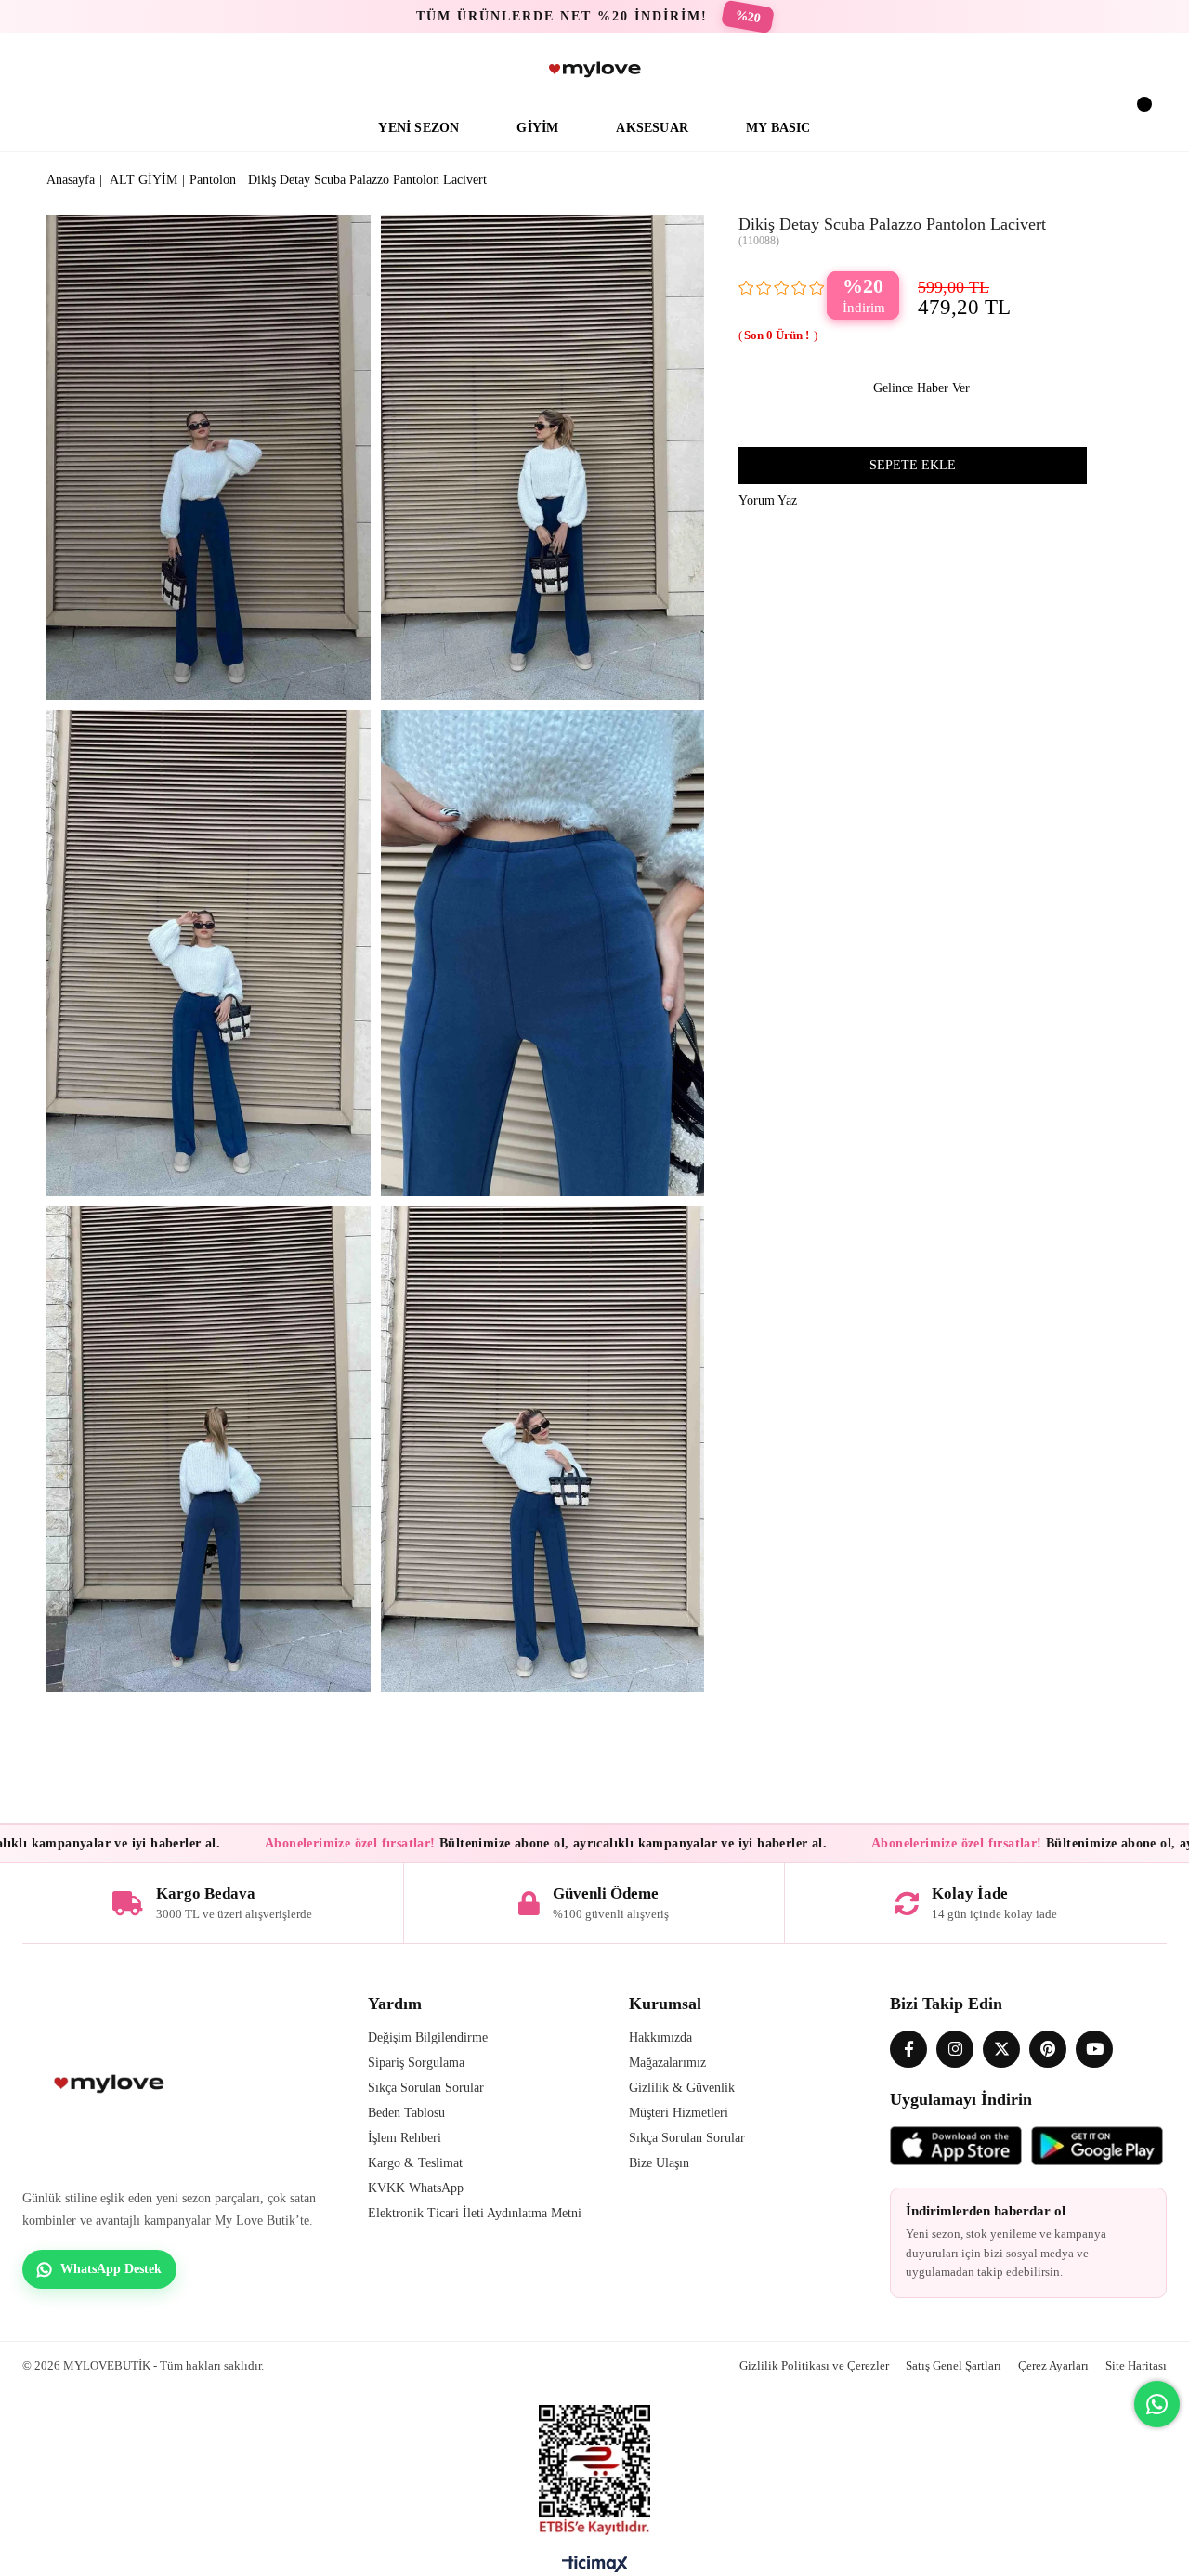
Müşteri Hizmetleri (679, 2113)
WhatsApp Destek (111, 2269)
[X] (1001, 2049)
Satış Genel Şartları (954, 2366)
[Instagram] (955, 2049)
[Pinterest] (1048, 2049)
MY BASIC (778, 128)
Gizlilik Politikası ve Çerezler (814, 2366)
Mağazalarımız (667, 2063)
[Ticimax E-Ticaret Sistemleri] (595, 2569)
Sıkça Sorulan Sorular (426, 2088)
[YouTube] (1094, 2049)
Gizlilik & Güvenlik (682, 2088)
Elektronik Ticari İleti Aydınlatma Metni (475, 2213)
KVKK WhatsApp (416, 2188)
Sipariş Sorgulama (416, 2063)
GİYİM (537, 128)
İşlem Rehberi (405, 2138)
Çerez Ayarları (1053, 2366)
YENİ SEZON (418, 128)
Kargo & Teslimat (415, 2163)
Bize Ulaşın (659, 2163)
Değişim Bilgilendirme (428, 2037)
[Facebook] (908, 2049)
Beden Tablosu (406, 2113)
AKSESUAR (652, 128)
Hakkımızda (660, 2037)
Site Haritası (1136, 2366)
